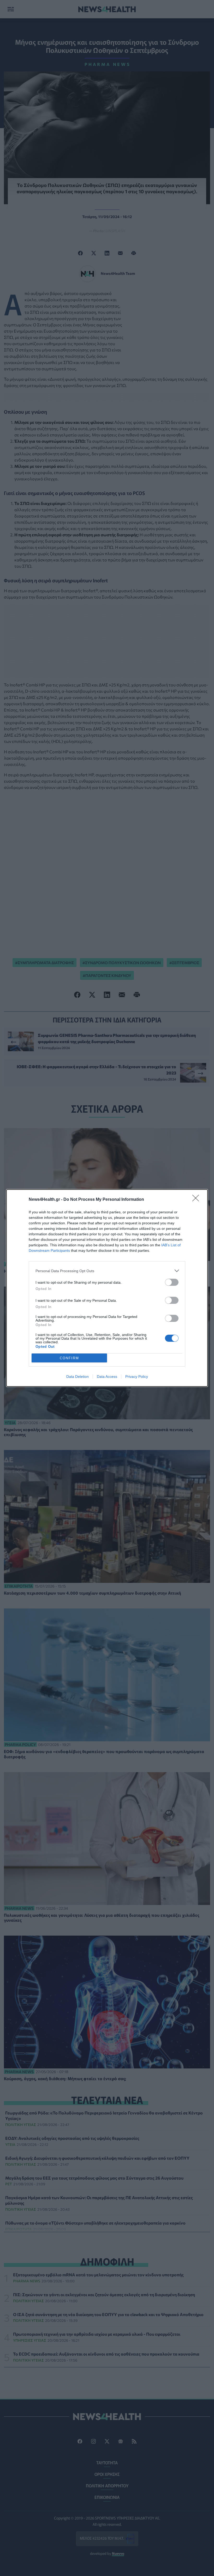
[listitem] (107, 1271)
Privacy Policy (137, 1377)
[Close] (197, 1200)
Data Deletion (78, 1377)
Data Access (107, 1377)
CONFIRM (69, 1358)
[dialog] (107, 1288)
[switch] (172, 1282)
